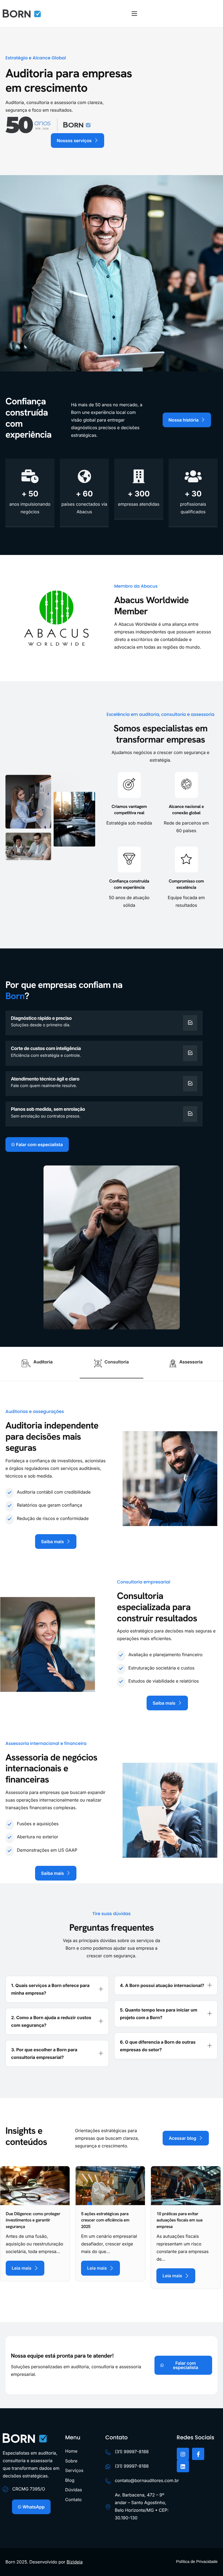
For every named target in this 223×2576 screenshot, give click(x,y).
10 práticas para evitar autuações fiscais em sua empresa (179, 2220)
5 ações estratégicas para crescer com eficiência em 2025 (105, 2220)
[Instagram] (183, 2454)
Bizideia (75, 2562)
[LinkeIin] (183, 2466)
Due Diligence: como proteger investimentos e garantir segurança (33, 2220)
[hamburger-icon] (134, 14)
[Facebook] (198, 2454)
